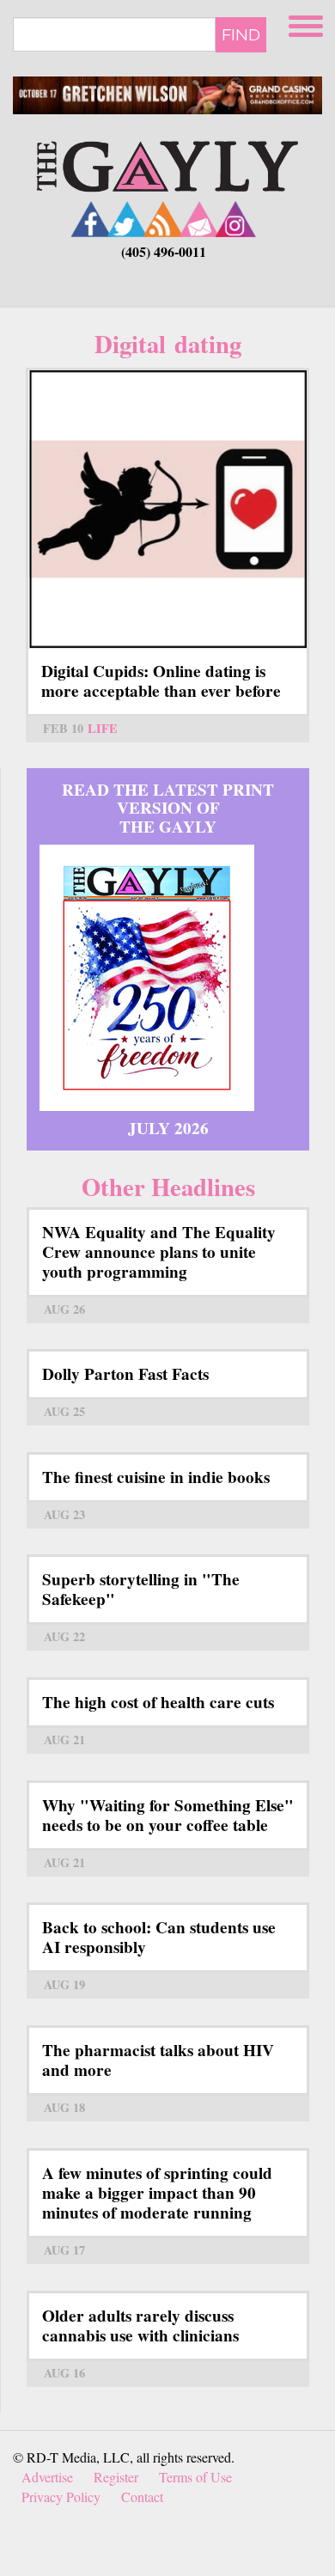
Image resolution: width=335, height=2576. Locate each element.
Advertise (47, 2477)
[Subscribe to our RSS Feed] (163, 219)
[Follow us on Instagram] (235, 219)
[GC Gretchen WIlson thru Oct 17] (167, 96)
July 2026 (168, 1128)
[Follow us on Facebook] (91, 219)
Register (116, 2477)
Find (241, 34)
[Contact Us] (199, 219)
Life (103, 728)
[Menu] (308, 24)
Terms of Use (195, 2477)
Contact (142, 2497)
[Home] (167, 165)
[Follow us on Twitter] (127, 219)
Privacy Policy (61, 2497)
